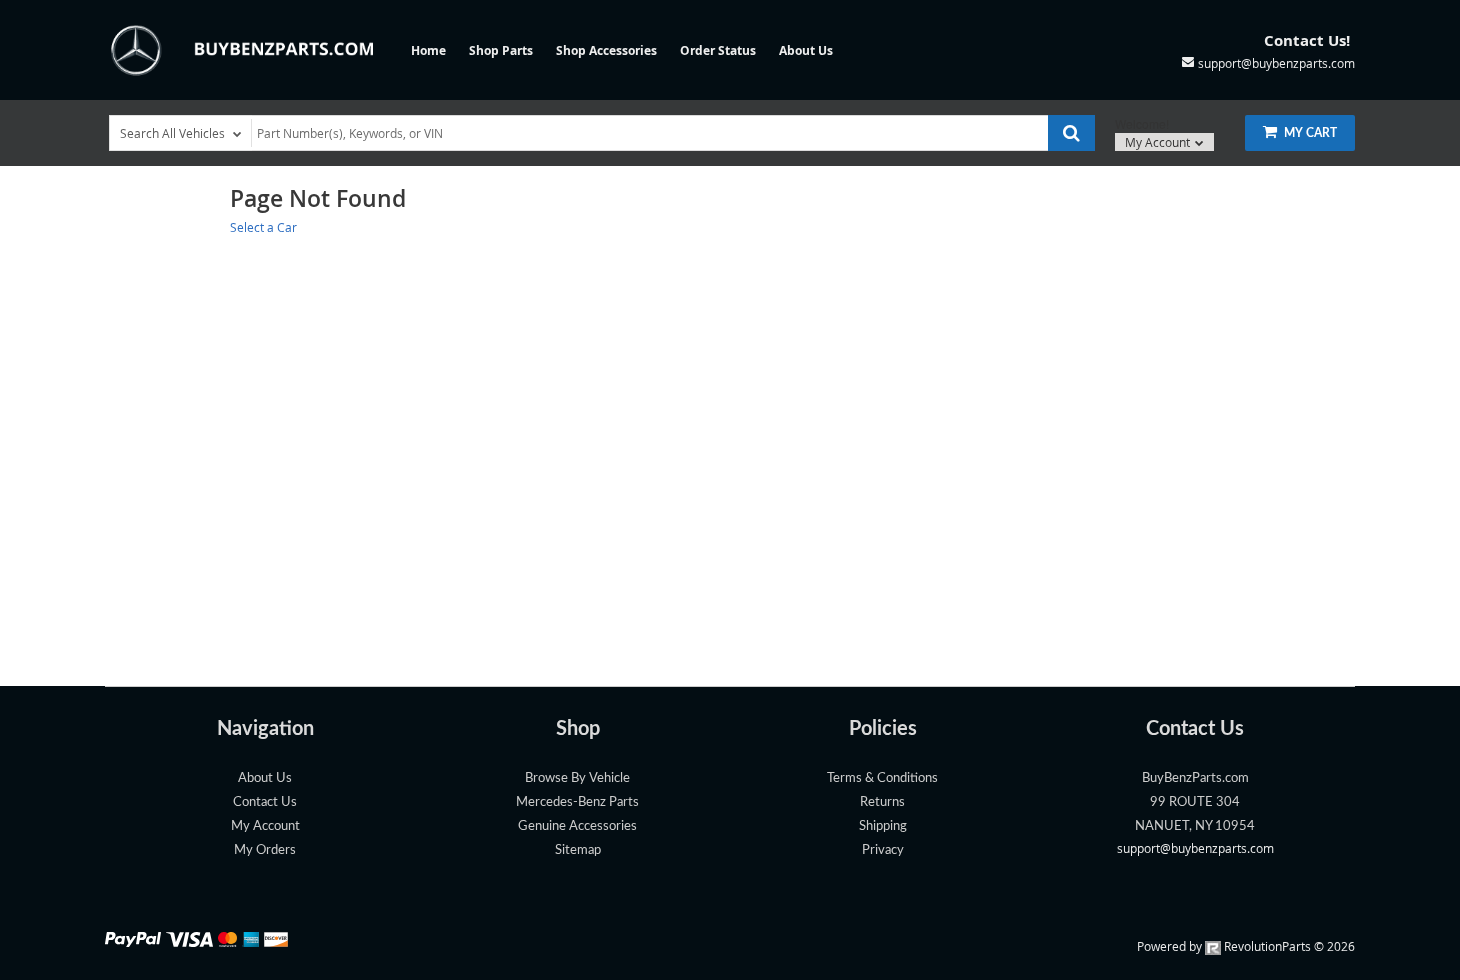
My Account (1159, 142)
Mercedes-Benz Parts (577, 802)
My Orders (265, 850)
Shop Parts (501, 50)
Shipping (883, 826)
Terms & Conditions (882, 778)
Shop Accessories (606, 50)
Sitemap (578, 850)
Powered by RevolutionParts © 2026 (1246, 946)
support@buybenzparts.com (1195, 848)
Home (428, 50)
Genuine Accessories (577, 826)
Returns (882, 802)
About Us (806, 50)
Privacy (883, 850)
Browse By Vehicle (577, 778)
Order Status (718, 50)
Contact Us (265, 802)
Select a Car (263, 227)
